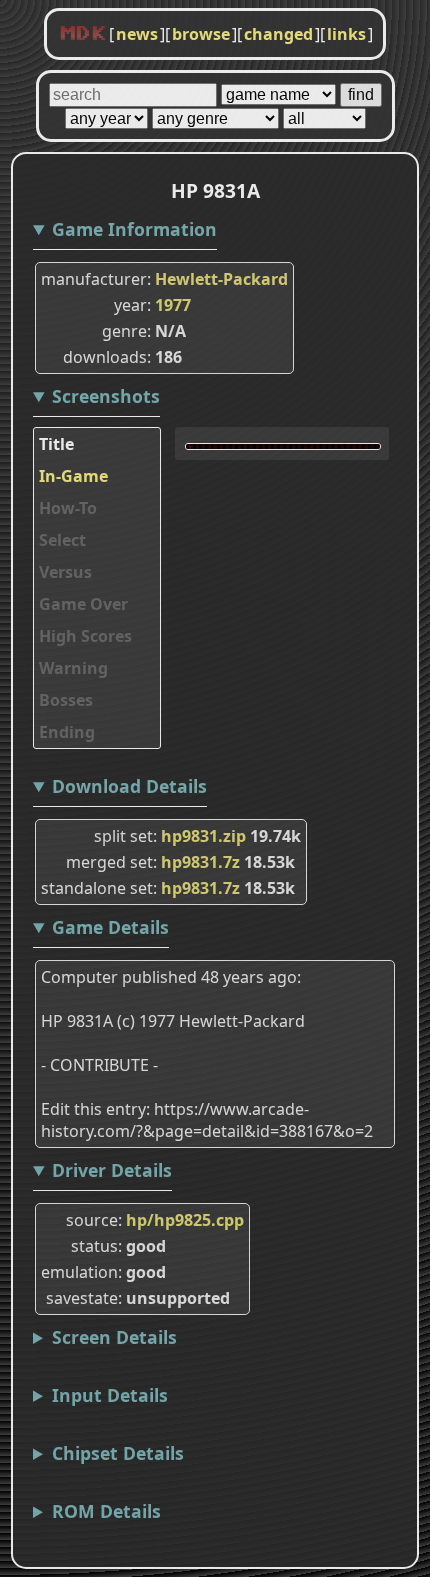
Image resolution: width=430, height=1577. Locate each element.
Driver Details (112, 1170)
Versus (65, 572)
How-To (68, 508)
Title (56, 444)
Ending (67, 732)
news (137, 34)
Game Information (134, 229)
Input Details (110, 1395)
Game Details (110, 927)
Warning (73, 668)
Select (62, 540)
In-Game (73, 476)
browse (201, 34)
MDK (83, 34)
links (346, 34)
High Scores (85, 636)
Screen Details (114, 1337)
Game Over (83, 604)
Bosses (66, 700)
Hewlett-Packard (221, 279)
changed (278, 34)
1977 (173, 305)
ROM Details (106, 1511)
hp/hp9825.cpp (185, 1220)
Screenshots (106, 396)
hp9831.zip (203, 836)
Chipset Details (118, 1453)
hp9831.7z (200, 862)
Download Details (129, 786)
